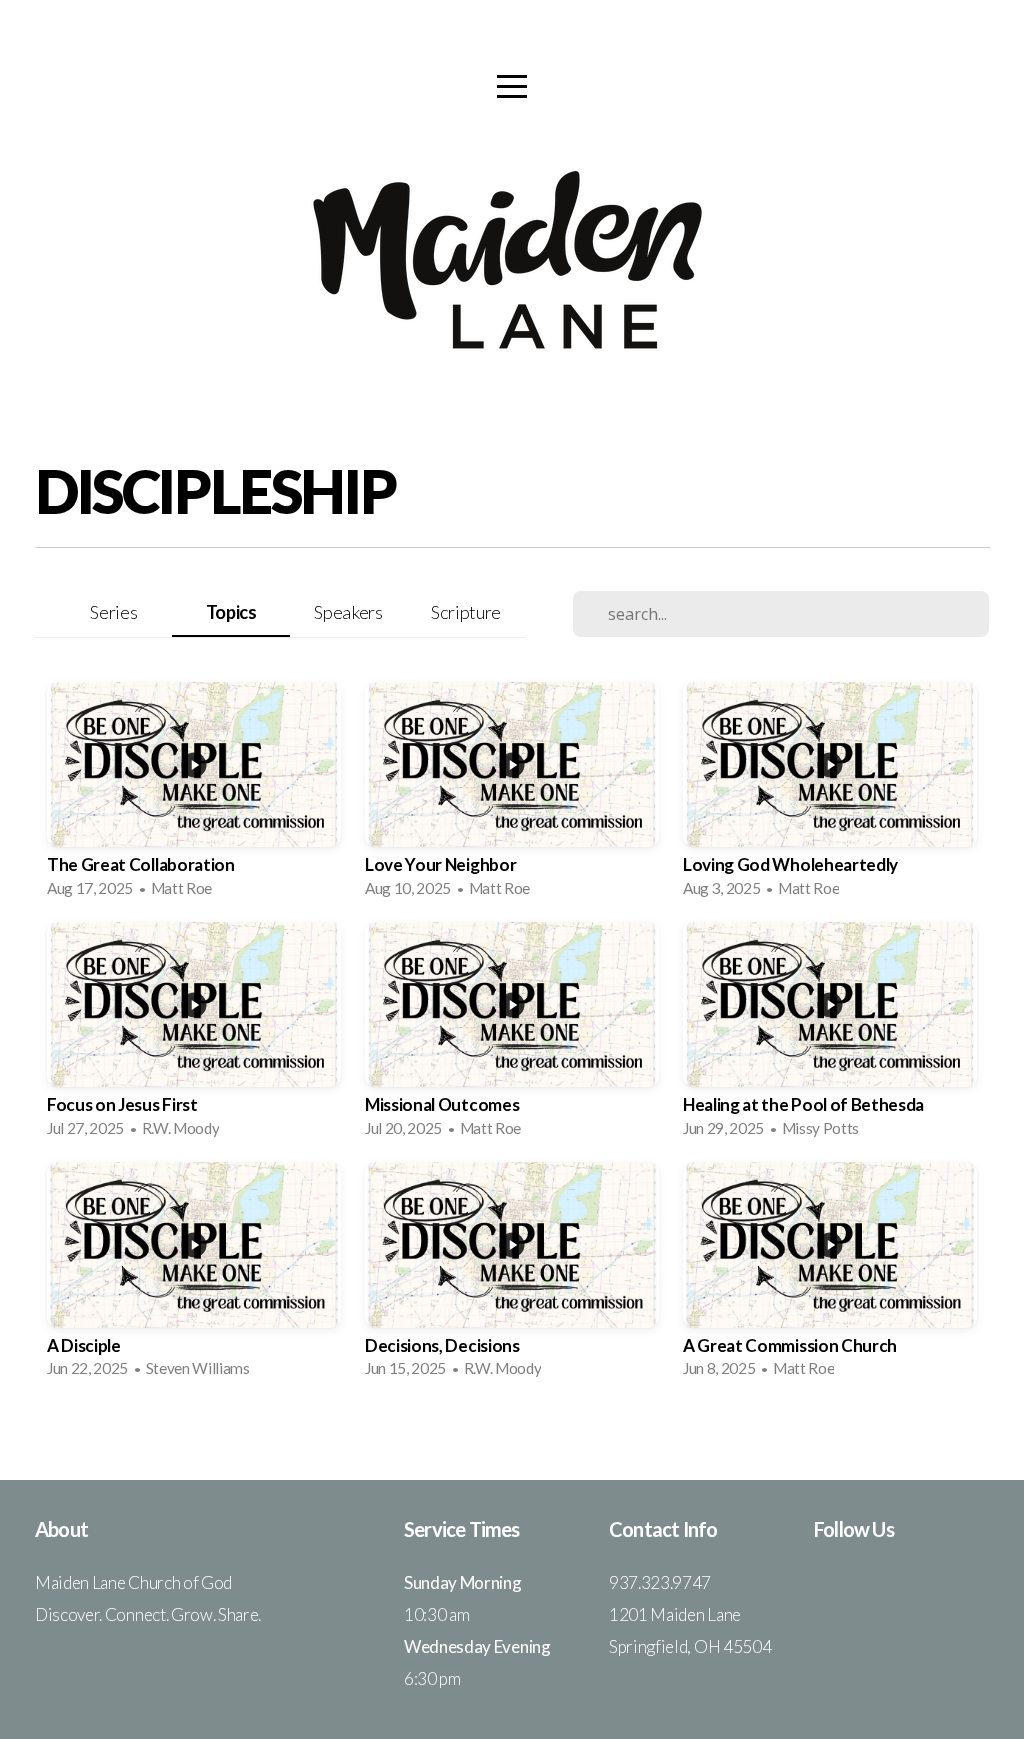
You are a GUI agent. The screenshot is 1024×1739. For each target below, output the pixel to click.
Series (113, 612)
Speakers (348, 612)
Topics (231, 612)
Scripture (466, 612)
